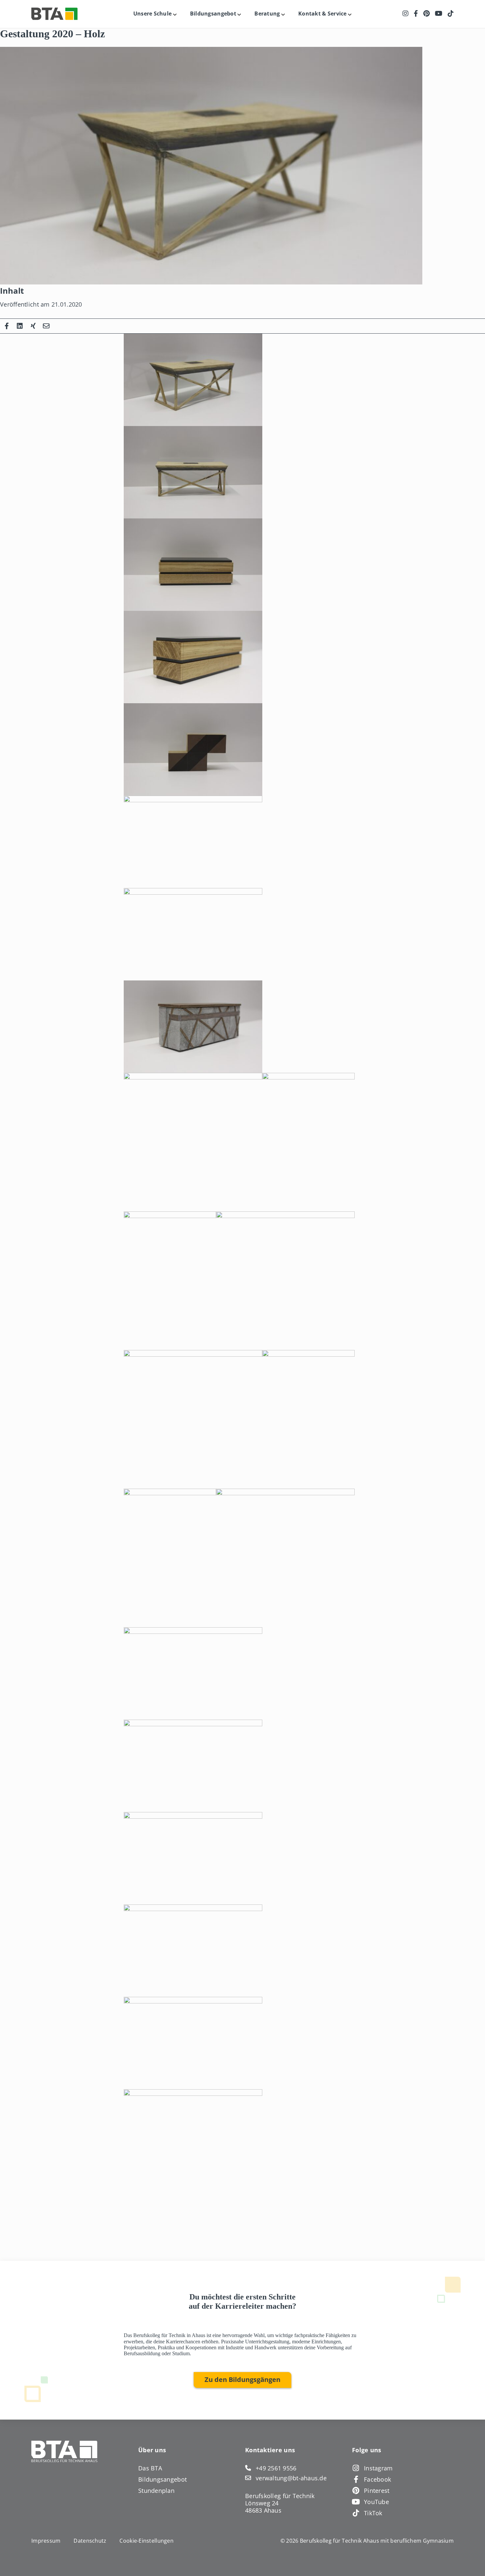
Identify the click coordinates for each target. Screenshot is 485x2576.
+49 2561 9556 (276, 2468)
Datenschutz (90, 2541)
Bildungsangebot (162, 2479)
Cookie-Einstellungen (146, 2541)
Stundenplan (156, 2491)
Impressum (46, 2541)
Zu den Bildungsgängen (242, 2379)
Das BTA (150, 2468)
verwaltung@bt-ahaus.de (291, 2478)
